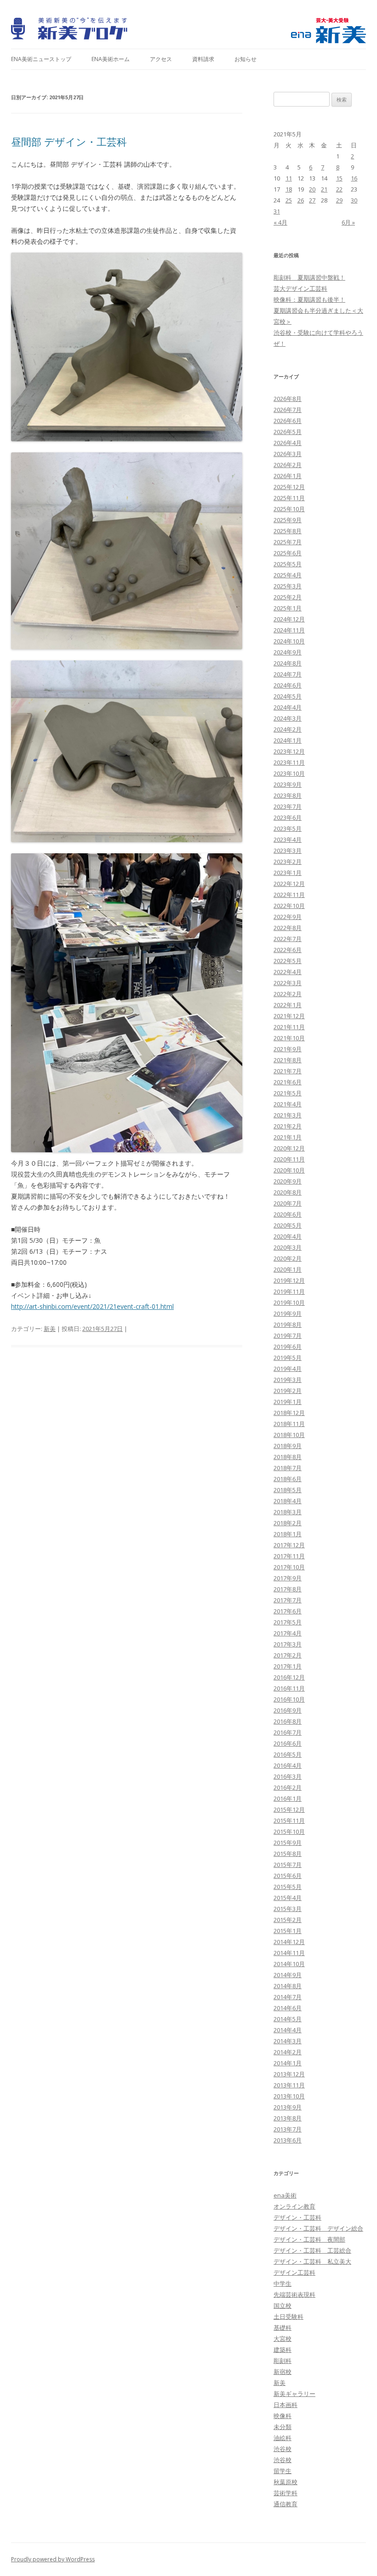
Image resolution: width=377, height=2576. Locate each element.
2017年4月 (288, 1633)
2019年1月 (288, 1402)
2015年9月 (288, 1843)
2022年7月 (288, 939)
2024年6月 (288, 685)
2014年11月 (289, 1953)
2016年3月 (288, 1776)
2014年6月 (288, 2008)
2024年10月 (289, 641)
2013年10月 (289, 2096)
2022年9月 (288, 917)
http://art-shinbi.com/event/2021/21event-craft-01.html (92, 1306)
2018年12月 (289, 1413)
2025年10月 (289, 509)
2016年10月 (289, 1699)
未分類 (283, 2427)
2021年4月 (288, 1104)
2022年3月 (288, 983)
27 (312, 200)
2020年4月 (288, 1236)
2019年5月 (288, 1358)
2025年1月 (288, 608)
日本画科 (286, 2405)
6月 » (348, 222)
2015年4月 (288, 1898)
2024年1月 (288, 740)
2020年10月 (289, 1170)
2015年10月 (289, 1832)
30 (354, 200)
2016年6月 (288, 1743)
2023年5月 (288, 829)
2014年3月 (288, 2041)
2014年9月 (288, 1975)
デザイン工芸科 (294, 2272)
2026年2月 (288, 465)
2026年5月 (288, 432)
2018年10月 (289, 1435)
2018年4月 (288, 1501)
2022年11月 (289, 895)
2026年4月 (288, 443)
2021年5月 (288, 1093)
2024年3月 (288, 718)
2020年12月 (289, 1148)
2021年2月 (288, 1126)
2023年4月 (288, 840)
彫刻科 (283, 2361)
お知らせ (246, 59)
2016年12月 (289, 1677)
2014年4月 (288, 2030)
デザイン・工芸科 (297, 2217)
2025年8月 (288, 531)
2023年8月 (288, 795)
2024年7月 (288, 674)
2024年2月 (288, 729)
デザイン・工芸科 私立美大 (312, 2261)
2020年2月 (288, 1258)
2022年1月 (288, 1005)
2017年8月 (288, 1589)
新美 (50, 1329)
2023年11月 (289, 762)
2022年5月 (288, 961)
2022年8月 (288, 928)
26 (301, 200)
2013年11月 (289, 2085)
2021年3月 (288, 1115)
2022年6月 (288, 950)
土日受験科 (288, 2317)
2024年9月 (288, 652)
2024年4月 (288, 707)
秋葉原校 (286, 2482)
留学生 (283, 2471)
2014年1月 (288, 2063)
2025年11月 (289, 498)
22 (339, 189)
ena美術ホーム (111, 59)
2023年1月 (288, 873)
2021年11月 (289, 1027)
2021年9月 (288, 1049)
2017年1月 (288, 1666)
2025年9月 (288, 520)
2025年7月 (288, 542)
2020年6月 (288, 1214)
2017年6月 (288, 1611)
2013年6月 (288, 2140)
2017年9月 (288, 1578)
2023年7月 (288, 806)
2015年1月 (288, 1931)
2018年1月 (288, 1534)
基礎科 (283, 2328)
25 (289, 200)
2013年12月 (289, 2074)
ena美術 (285, 2195)
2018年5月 (288, 1490)
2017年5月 (288, 1622)
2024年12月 (289, 619)
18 (289, 189)
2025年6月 (288, 553)
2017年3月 (288, 1644)
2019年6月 (288, 1347)
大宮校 (283, 2339)
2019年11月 (289, 1291)
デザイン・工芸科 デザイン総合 (318, 2228)
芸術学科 (286, 2493)
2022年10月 (289, 906)
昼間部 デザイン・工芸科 (69, 141)
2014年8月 (288, 1986)
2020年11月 (289, 1159)
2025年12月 (289, 487)
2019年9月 (288, 1313)
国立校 (283, 2305)
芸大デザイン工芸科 (300, 288)
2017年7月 (288, 1600)
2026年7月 (288, 410)
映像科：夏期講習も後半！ (309, 299)
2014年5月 (288, 2019)
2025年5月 (288, 564)
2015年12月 (289, 1809)
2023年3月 (288, 851)
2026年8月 (288, 399)
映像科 (283, 2416)
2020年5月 (288, 1225)
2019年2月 (288, 1391)
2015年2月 (288, 1920)
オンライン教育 (294, 2206)
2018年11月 (289, 1424)
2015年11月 (289, 1821)
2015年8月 (288, 1854)
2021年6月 (288, 1082)
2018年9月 (288, 1446)
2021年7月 (288, 1071)
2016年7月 (288, 1732)
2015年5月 (288, 1887)
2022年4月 (288, 972)
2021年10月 (289, 1038)
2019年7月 (288, 1336)
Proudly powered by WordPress (53, 2559)
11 (289, 178)
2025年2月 (288, 597)
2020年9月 (288, 1181)
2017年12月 (289, 1545)
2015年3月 (288, 1909)
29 (339, 200)
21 (324, 189)
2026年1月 (288, 476)
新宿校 (283, 2372)
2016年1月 (288, 1798)
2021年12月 (289, 1016)
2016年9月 (288, 1710)
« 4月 (280, 222)
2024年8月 (288, 663)
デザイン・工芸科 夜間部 (309, 2239)
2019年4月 (288, 1369)
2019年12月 (289, 1280)
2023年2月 (288, 862)
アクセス (161, 59)
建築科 (283, 2350)
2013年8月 (288, 2118)
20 (312, 189)
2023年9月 (288, 784)
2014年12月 (289, 1942)
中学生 (283, 2283)
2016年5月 (288, 1754)
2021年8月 (288, 1060)
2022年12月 (289, 884)
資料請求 (203, 59)
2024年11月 (289, 630)
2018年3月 (288, 1512)
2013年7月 (288, 2129)
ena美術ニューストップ (41, 59)
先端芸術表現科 (294, 2294)
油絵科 (283, 2438)
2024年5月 (288, 696)
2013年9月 (288, 2107)
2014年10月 (289, 1964)
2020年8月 (288, 1192)
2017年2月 (288, 1655)
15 (339, 178)
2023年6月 (288, 817)
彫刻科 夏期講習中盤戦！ (309, 277)
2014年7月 (288, 1997)
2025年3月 (288, 586)
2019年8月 (288, 1325)
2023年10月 (289, 773)
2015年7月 (288, 1865)
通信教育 (286, 2504)
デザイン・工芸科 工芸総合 (312, 2250)
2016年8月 (288, 1721)
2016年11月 (289, 1688)
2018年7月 (288, 1468)
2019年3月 (288, 1380)
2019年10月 (289, 1302)
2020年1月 (288, 1269)
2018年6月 (288, 1479)
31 (277, 211)
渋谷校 (283, 2449)
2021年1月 (288, 1137)
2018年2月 (288, 1523)
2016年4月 (288, 1765)
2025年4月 (288, 575)
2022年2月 (288, 994)
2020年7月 (288, 1203)
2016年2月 (288, 1787)
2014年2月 (288, 2052)
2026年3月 (288, 454)
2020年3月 (288, 1247)
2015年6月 (288, 1876)
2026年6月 (288, 421)
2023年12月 (289, 751)
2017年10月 (289, 1567)
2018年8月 (288, 1457)
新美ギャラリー (294, 2394)
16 (354, 178)
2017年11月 (289, 1556)
